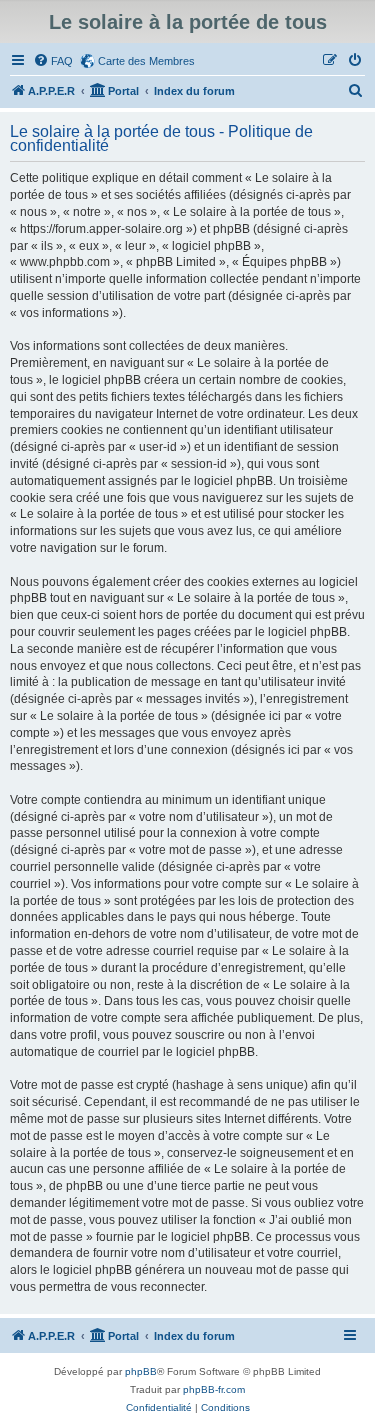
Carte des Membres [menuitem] (146, 61)
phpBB (141, 1371)
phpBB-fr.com (214, 1389)
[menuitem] (53, 61)
